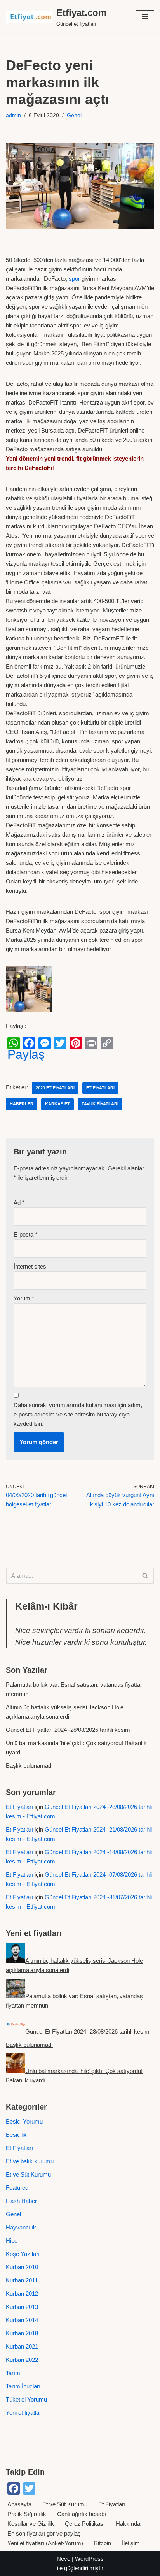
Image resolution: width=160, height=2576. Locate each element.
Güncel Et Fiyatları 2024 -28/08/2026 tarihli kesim (68, 1730)
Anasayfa (19, 2504)
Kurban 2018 (22, 2333)
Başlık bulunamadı (29, 1766)
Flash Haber (21, 2201)
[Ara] (145, 1576)
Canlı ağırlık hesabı (82, 2514)
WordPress (89, 2559)
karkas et (57, 1104)
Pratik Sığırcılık (27, 2514)
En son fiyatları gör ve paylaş (44, 2533)
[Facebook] (29, 1043)
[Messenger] (45, 1043)
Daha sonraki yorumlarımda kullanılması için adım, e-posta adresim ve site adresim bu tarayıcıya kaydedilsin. (78, 1414)
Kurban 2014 (22, 2320)
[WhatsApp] (14, 1043)
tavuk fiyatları (100, 1104)
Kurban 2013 (22, 2307)
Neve (63, 2559)
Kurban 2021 (22, 2346)
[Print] (91, 1043)
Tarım (13, 2373)
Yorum (24, 1298)
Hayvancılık (21, 2227)
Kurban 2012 (22, 2294)
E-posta (25, 1234)
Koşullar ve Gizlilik (31, 2524)
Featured (17, 2188)
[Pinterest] (76, 1043)
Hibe (12, 2241)
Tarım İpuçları (23, 2386)
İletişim (131, 2543)
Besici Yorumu (24, 2121)
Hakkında (128, 2524)
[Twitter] (60, 1043)
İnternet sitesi (30, 1266)
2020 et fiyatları (55, 1088)
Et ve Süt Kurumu (28, 2174)
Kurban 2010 (22, 2267)
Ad (19, 1203)
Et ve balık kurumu (30, 2161)
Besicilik (16, 2135)
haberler (22, 1104)
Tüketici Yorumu (26, 2399)
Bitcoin (103, 2543)
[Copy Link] (107, 1043)
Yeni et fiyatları (24, 2413)
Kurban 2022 (22, 2360)
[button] (145, 17)
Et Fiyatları (19, 1807)
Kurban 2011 (22, 2280)
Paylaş (26, 1054)
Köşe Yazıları (23, 2254)
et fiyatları (100, 1088)
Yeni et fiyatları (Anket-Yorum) (45, 2543)
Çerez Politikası (85, 2524)
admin (13, 115)
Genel (74, 115)
